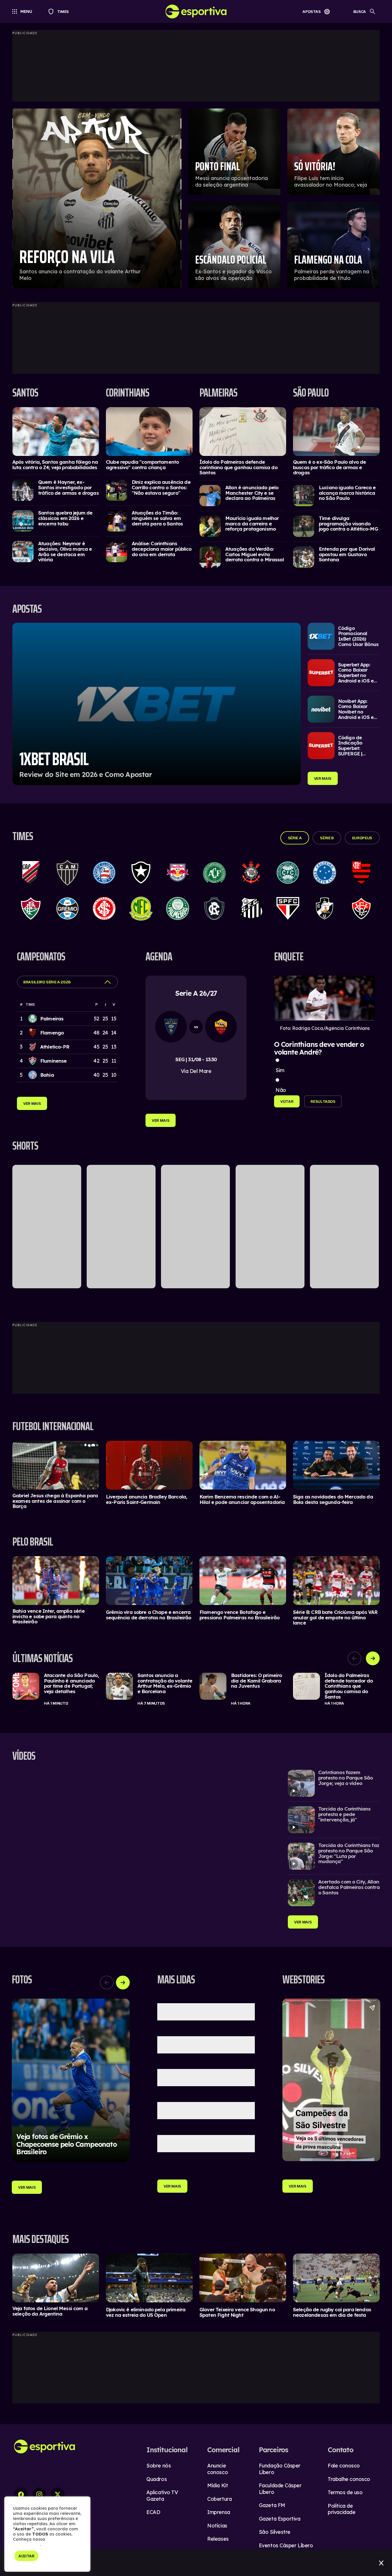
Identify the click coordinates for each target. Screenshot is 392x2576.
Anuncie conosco (218, 2469)
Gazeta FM (272, 2505)
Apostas (312, 11)
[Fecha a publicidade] (381, 2563)
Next (373, 1658)
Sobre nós (159, 2466)
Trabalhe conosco (349, 2479)
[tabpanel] (196, 1689)
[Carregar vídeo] (334, 1783)
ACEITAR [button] (26, 2556)
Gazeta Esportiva (280, 2519)
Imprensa (219, 2512)
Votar (287, 1101)
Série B (327, 838)
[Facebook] (21, 2494)
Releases (218, 2539)
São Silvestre (275, 2532)
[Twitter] (58, 2494)
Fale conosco (344, 2466)
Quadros (157, 2479)
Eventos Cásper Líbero (286, 2545)
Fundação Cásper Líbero (280, 2469)
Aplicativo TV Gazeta (162, 2496)
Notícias (217, 2526)
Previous (354, 1658)
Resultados (323, 1101)
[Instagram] (39, 2494)
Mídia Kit (218, 2485)
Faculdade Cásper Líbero (280, 2489)
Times (60, 11)
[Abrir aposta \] (157, 704)
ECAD (153, 2512)
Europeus (362, 838)
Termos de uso (345, 2492)
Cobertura (219, 2499)
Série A (295, 838)
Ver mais (323, 778)
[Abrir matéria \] (56, 432)
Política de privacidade (341, 2509)
